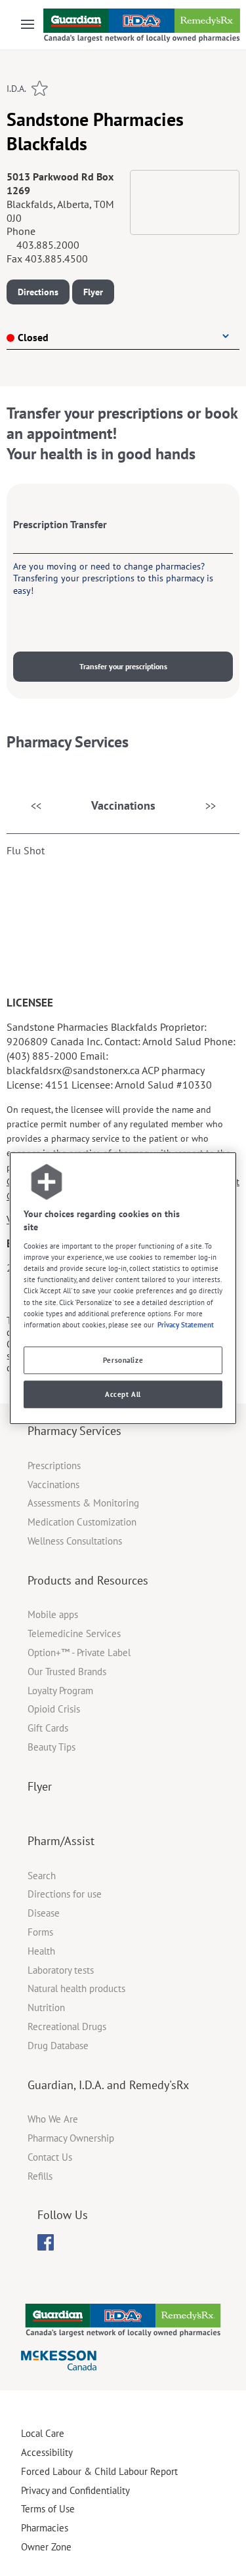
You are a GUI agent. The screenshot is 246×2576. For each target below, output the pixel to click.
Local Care (43, 2433)
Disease (44, 1913)
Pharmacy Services (74, 1431)
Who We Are (53, 2119)
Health (41, 1951)
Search (42, 1876)
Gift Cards (48, 1728)
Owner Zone (46, 2547)
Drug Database (58, 2046)
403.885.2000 (48, 245)
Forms (40, 1932)
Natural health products (76, 1988)
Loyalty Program (60, 1691)
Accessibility (47, 2452)
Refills (40, 2176)
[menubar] (46, 2243)
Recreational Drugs (67, 2026)
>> (211, 806)
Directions (38, 292)
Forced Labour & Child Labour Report (99, 2471)
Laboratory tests (61, 1970)
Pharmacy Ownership (71, 2138)
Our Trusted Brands (67, 1672)
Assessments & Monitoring (83, 1503)
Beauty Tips (51, 1747)
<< (36, 806)
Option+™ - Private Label (79, 1652)
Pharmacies (45, 2528)
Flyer (93, 292)
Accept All (123, 1394)
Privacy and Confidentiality (75, 2490)
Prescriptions (54, 1465)
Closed (33, 337)
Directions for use (65, 1894)
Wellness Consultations (75, 1541)
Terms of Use (48, 2509)
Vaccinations (123, 805)
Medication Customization (82, 1522)
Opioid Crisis (54, 1709)
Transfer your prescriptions (123, 666)
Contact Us (50, 2157)
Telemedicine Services (74, 1633)
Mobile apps (53, 1614)
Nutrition (46, 2007)
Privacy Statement (186, 1324)
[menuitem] (46, 2242)
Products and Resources (88, 1580)
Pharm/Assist (61, 1841)
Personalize (123, 1360)
